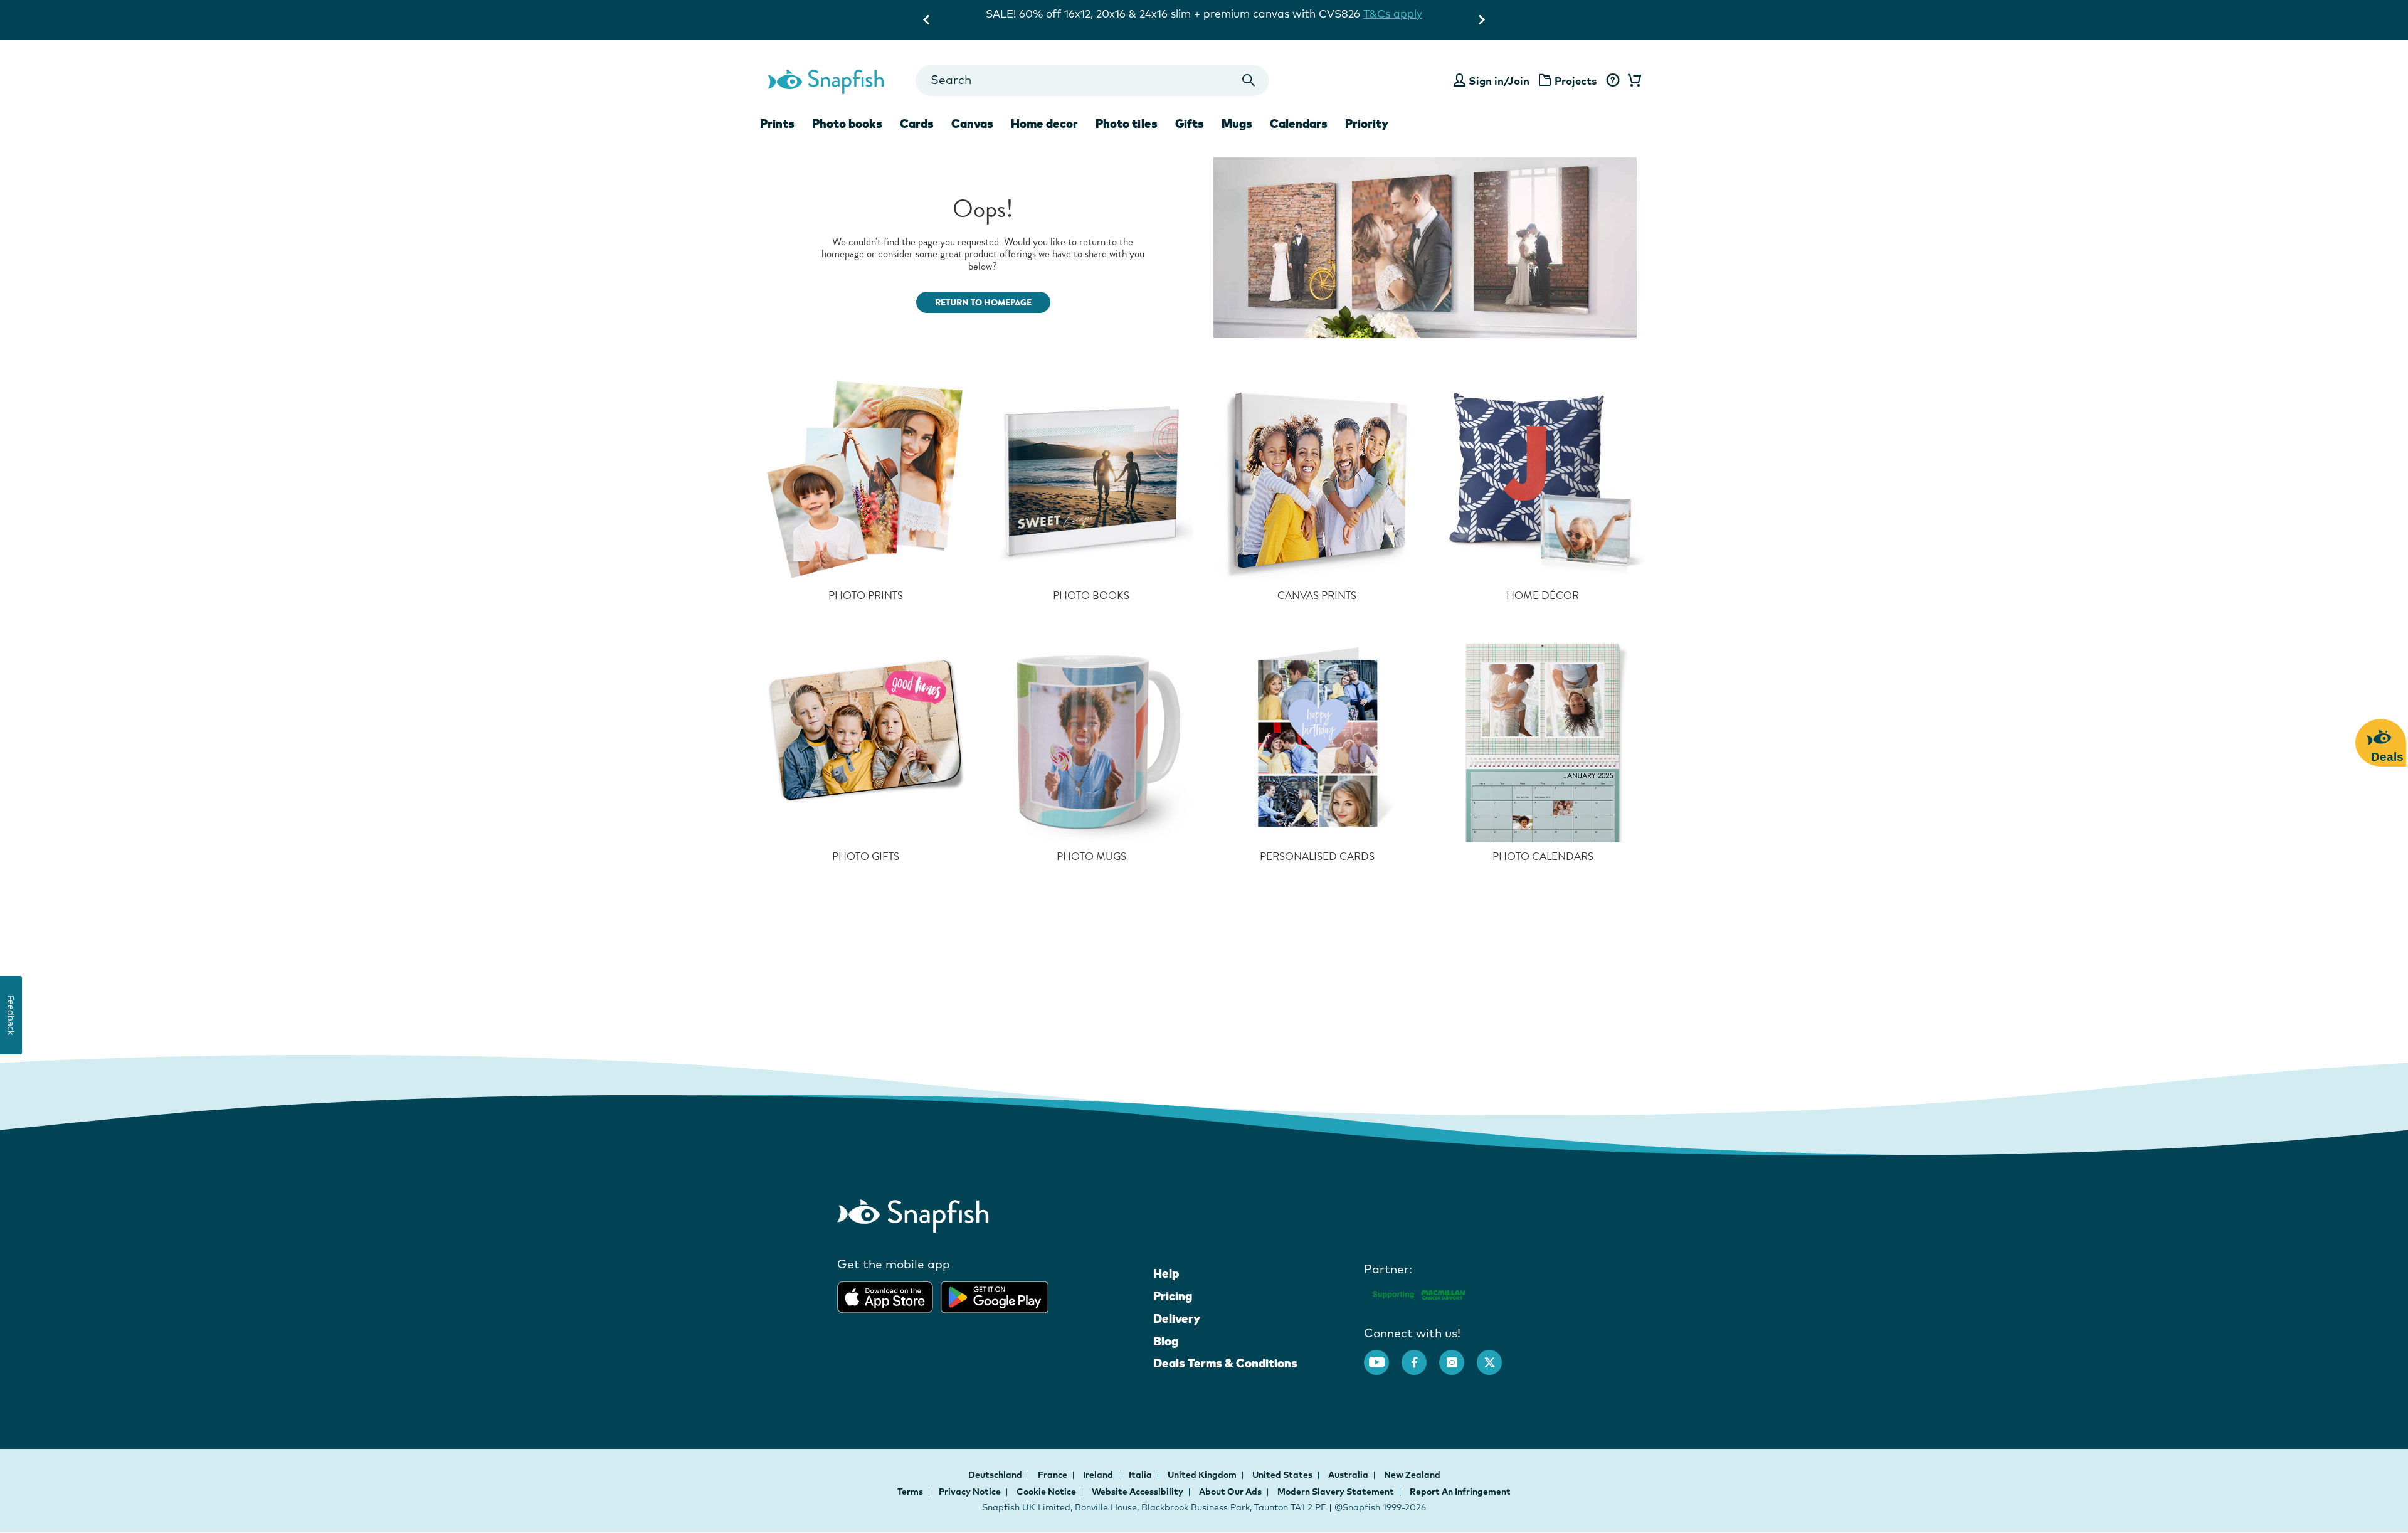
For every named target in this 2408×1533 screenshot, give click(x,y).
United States (1283, 1475)
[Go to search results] (1249, 81)
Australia (1349, 1475)
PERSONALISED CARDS (1317, 857)
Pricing (1173, 1296)
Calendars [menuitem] (1299, 124)
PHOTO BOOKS (1091, 596)
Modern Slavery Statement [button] (1336, 1492)
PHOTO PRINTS (866, 596)
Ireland (1099, 1475)
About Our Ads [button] (1230, 1492)
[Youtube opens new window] (1383, 1356)
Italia (1141, 1475)
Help (1166, 1273)
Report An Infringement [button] (1460, 1492)
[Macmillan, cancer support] (1418, 1292)
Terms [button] (910, 1492)
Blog (1166, 1341)
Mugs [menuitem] (1237, 124)
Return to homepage (983, 303)
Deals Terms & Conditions (1225, 1363)
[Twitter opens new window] (1496, 1356)
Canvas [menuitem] (972, 124)
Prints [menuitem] (777, 124)
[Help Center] (1613, 81)
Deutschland (996, 1475)
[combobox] (1092, 81)
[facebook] (1420, 1356)
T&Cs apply (1334, 13)
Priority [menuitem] (1367, 124)
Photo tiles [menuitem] (1127, 124)
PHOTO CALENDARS (1543, 857)
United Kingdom (1203, 1475)
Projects (1576, 81)
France (1053, 1475)
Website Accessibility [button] (1138, 1492)
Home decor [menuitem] (1044, 124)
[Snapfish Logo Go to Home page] (825, 80)
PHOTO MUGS (1091, 857)
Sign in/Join (1499, 81)
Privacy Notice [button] (970, 1492)
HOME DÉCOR (1543, 596)
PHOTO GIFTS (866, 857)
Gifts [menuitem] (1190, 124)
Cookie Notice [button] (1046, 1492)
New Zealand (1412, 1475)
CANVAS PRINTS (1317, 596)
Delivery (1177, 1318)
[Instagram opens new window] (1458, 1356)
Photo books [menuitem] (847, 124)
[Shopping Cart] (1632, 81)
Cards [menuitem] (917, 124)
